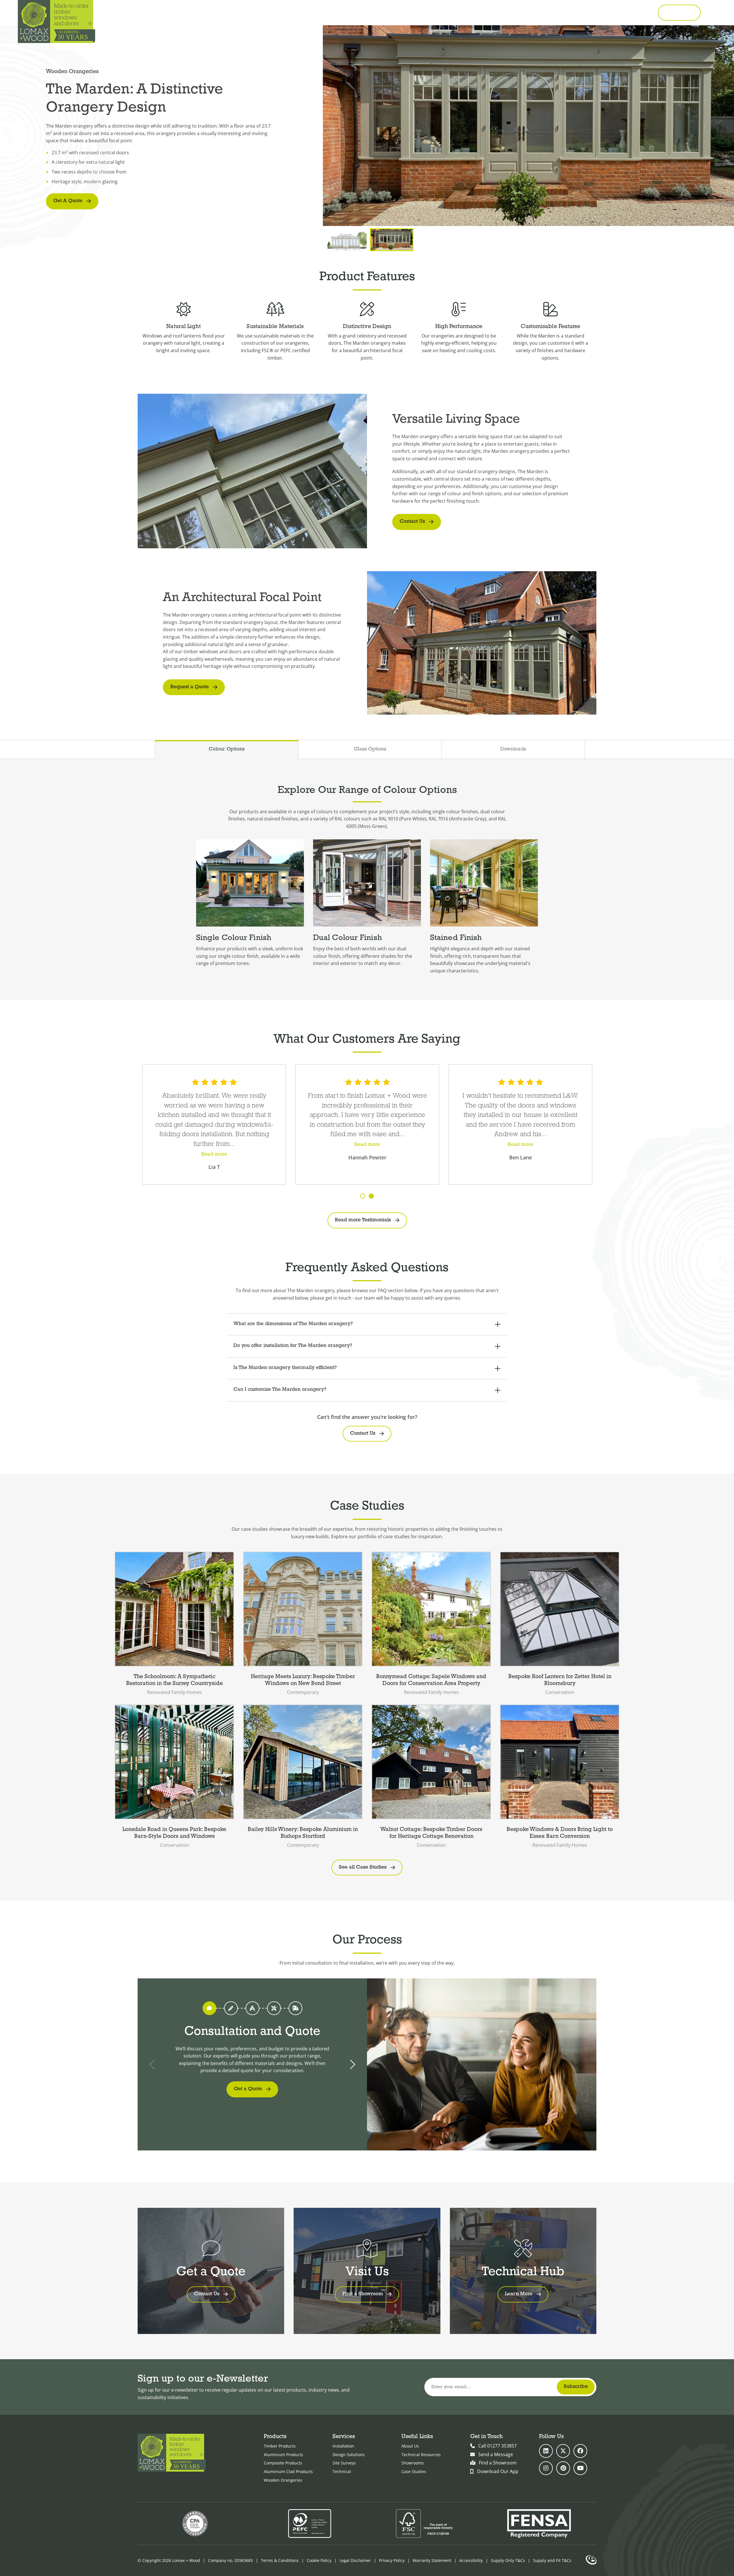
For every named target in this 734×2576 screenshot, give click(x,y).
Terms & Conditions (280, 2560)
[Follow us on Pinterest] (563, 2468)
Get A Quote (68, 201)
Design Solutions (349, 2455)
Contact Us (412, 522)
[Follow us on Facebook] (580, 2451)
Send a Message (496, 2454)
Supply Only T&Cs (508, 2560)
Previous (153, 2064)
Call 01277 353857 (629, 13)
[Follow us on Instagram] (546, 2468)
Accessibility (471, 2560)
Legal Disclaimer (355, 2560)
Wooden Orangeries (283, 2480)
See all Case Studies (363, 1867)
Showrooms (413, 2463)
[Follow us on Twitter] (563, 2451)
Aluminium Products (283, 2455)
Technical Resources (421, 2455)
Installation (343, 2446)
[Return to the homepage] (56, 22)
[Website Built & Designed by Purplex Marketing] (591, 2561)
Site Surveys (344, 2463)
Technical (342, 2471)
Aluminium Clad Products (288, 2471)
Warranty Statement (432, 2560)
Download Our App (498, 2471)
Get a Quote (679, 12)
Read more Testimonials (363, 1220)
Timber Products (280, 2446)
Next (352, 2064)
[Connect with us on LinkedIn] (546, 2451)
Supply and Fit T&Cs (552, 2560)
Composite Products (283, 2463)
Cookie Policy (319, 2560)
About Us (410, 2446)
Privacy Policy (392, 2560)
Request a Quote (190, 687)
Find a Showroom (498, 2463)
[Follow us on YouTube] (580, 2468)
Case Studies (414, 2471)
